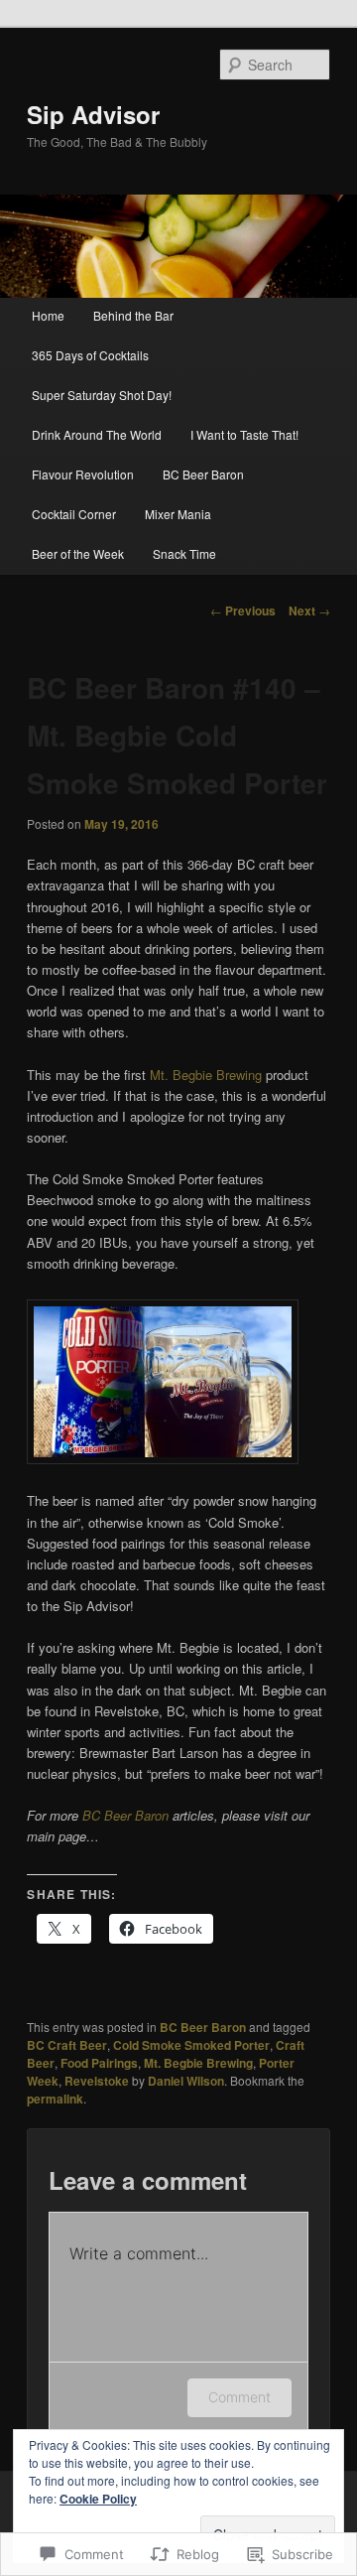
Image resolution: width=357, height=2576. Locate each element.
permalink (55, 2099)
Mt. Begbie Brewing (206, 1075)
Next (309, 610)
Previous (243, 610)
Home (48, 315)
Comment (239, 2397)
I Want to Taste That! (244, 434)
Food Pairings (99, 2063)
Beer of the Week (78, 553)
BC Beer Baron (203, 474)
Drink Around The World (97, 434)
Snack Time (184, 553)
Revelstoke (97, 2081)
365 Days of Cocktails (90, 355)
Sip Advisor (93, 114)
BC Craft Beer (67, 2045)
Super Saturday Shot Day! (102, 395)
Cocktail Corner (74, 514)
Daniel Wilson (186, 2081)
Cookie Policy (98, 2499)
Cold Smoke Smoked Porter (191, 2045)
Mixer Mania (178, 514)
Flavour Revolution (83, 474)
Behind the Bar (133, 315)
